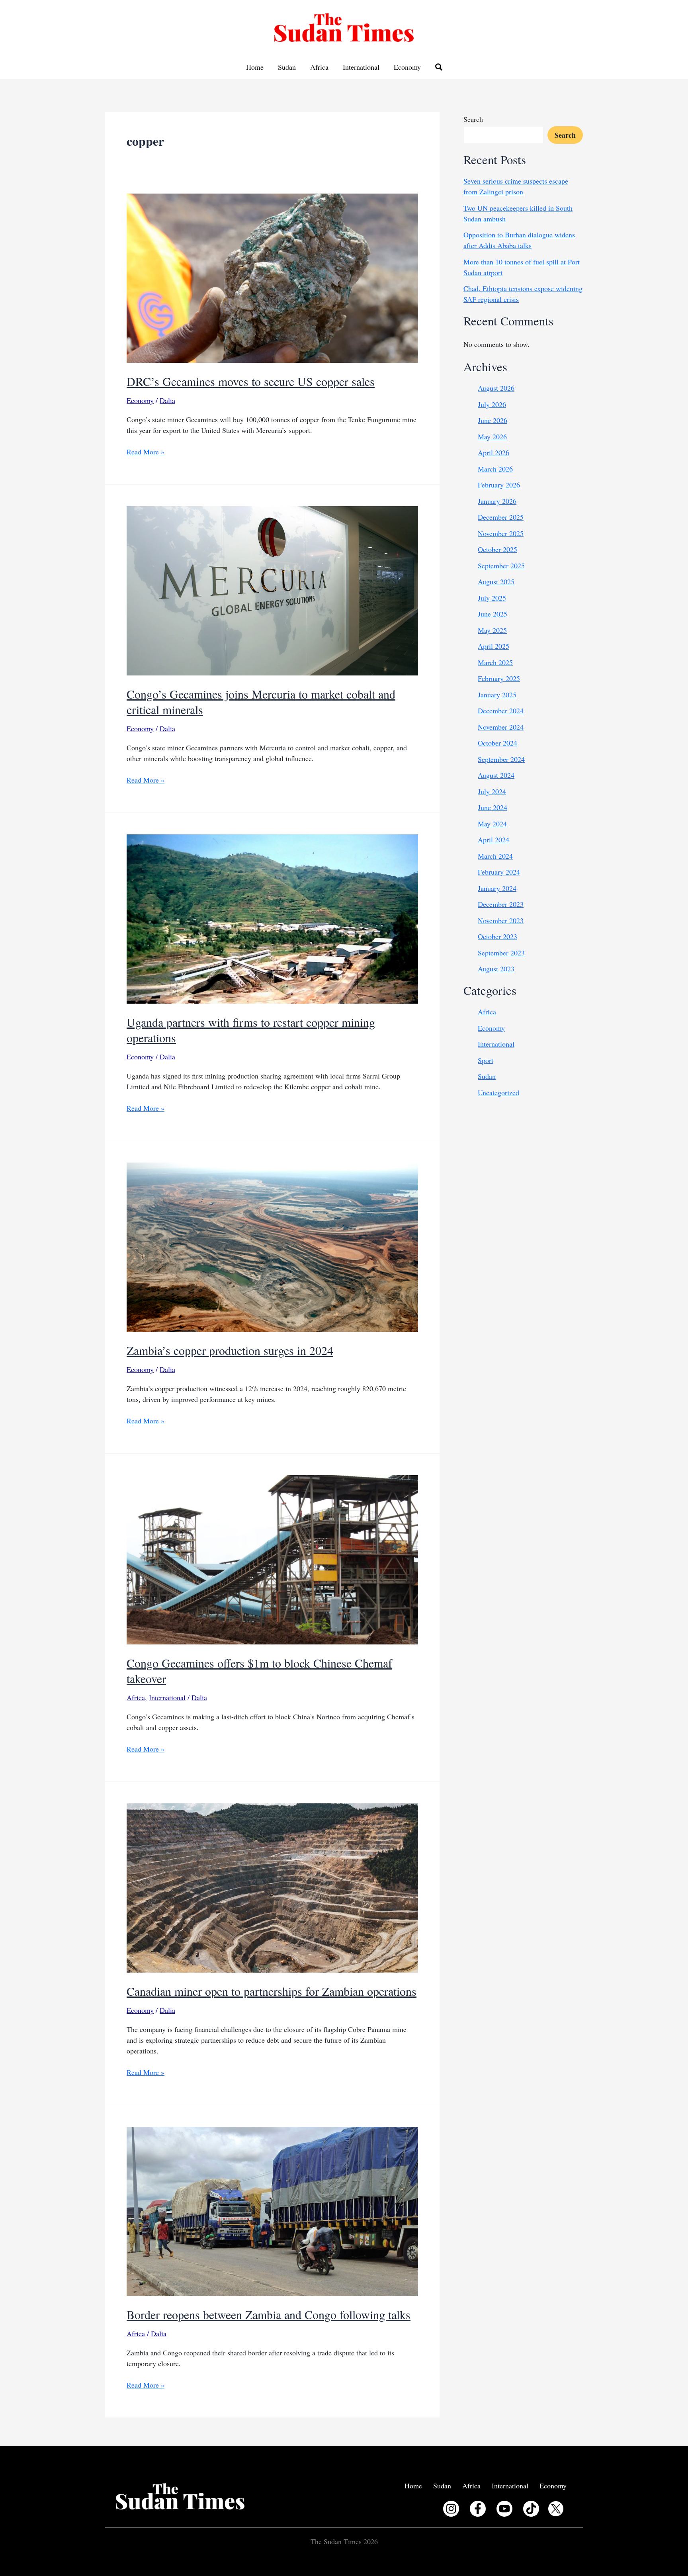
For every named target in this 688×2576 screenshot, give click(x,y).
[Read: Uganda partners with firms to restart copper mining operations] (272, 918)
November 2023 (501, 920)
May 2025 (492, 630)
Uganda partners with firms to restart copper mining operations (251, 1030)
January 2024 (497, 888)
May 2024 (492, 824)
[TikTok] (531, 2509)
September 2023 (501, 953)
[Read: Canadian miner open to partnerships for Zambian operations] (272, 1887)
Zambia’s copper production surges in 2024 (230, 1350)
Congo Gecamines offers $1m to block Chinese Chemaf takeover (259, 1671)
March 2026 (495, 469)
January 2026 (497, 501)
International (361, 67)
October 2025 (497, 549)
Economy (407, 67)
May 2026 (492, 437)
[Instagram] (451, 2509)
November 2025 (501, 533)
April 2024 (494, 840)
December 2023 (501, 904)
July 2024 (492, 791)
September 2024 (501, 759)
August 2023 (496, 969)
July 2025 (492, 598)
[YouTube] (504, 2509)
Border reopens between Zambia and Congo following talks (269, 2314)
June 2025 (493, 614)
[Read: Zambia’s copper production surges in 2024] (272, 1246)
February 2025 (499, 678)
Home (255, 67)
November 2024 (501, 727)
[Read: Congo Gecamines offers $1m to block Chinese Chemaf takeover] (272, 1559)
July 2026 (492, 404)
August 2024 (496, 775)
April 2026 (494, 452)
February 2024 (499, 872)
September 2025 (501, 566)
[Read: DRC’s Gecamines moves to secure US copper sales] (272, 277)
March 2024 (495, 856)
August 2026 (496, 388)
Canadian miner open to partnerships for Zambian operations (272, 1991)
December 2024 (501, 711)
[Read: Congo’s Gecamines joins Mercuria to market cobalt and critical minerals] (272, 589)
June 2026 (493, 420)
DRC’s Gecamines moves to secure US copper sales (251, 381)
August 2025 (496, 581)
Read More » (146, 452)
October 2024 (497, 743)
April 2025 (494, 646)
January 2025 (497, 695)
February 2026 (499, 485)
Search (473, 119)
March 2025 (495, 662)
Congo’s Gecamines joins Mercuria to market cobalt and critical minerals (261, 702)
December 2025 (501, 517)
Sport (486, 1060)
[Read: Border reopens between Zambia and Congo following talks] (272, 2210)
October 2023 (497, 936)
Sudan (287, 67)
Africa (319, 67)
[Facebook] (478, 2509)
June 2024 (493, 807)
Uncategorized (498, 1092)
